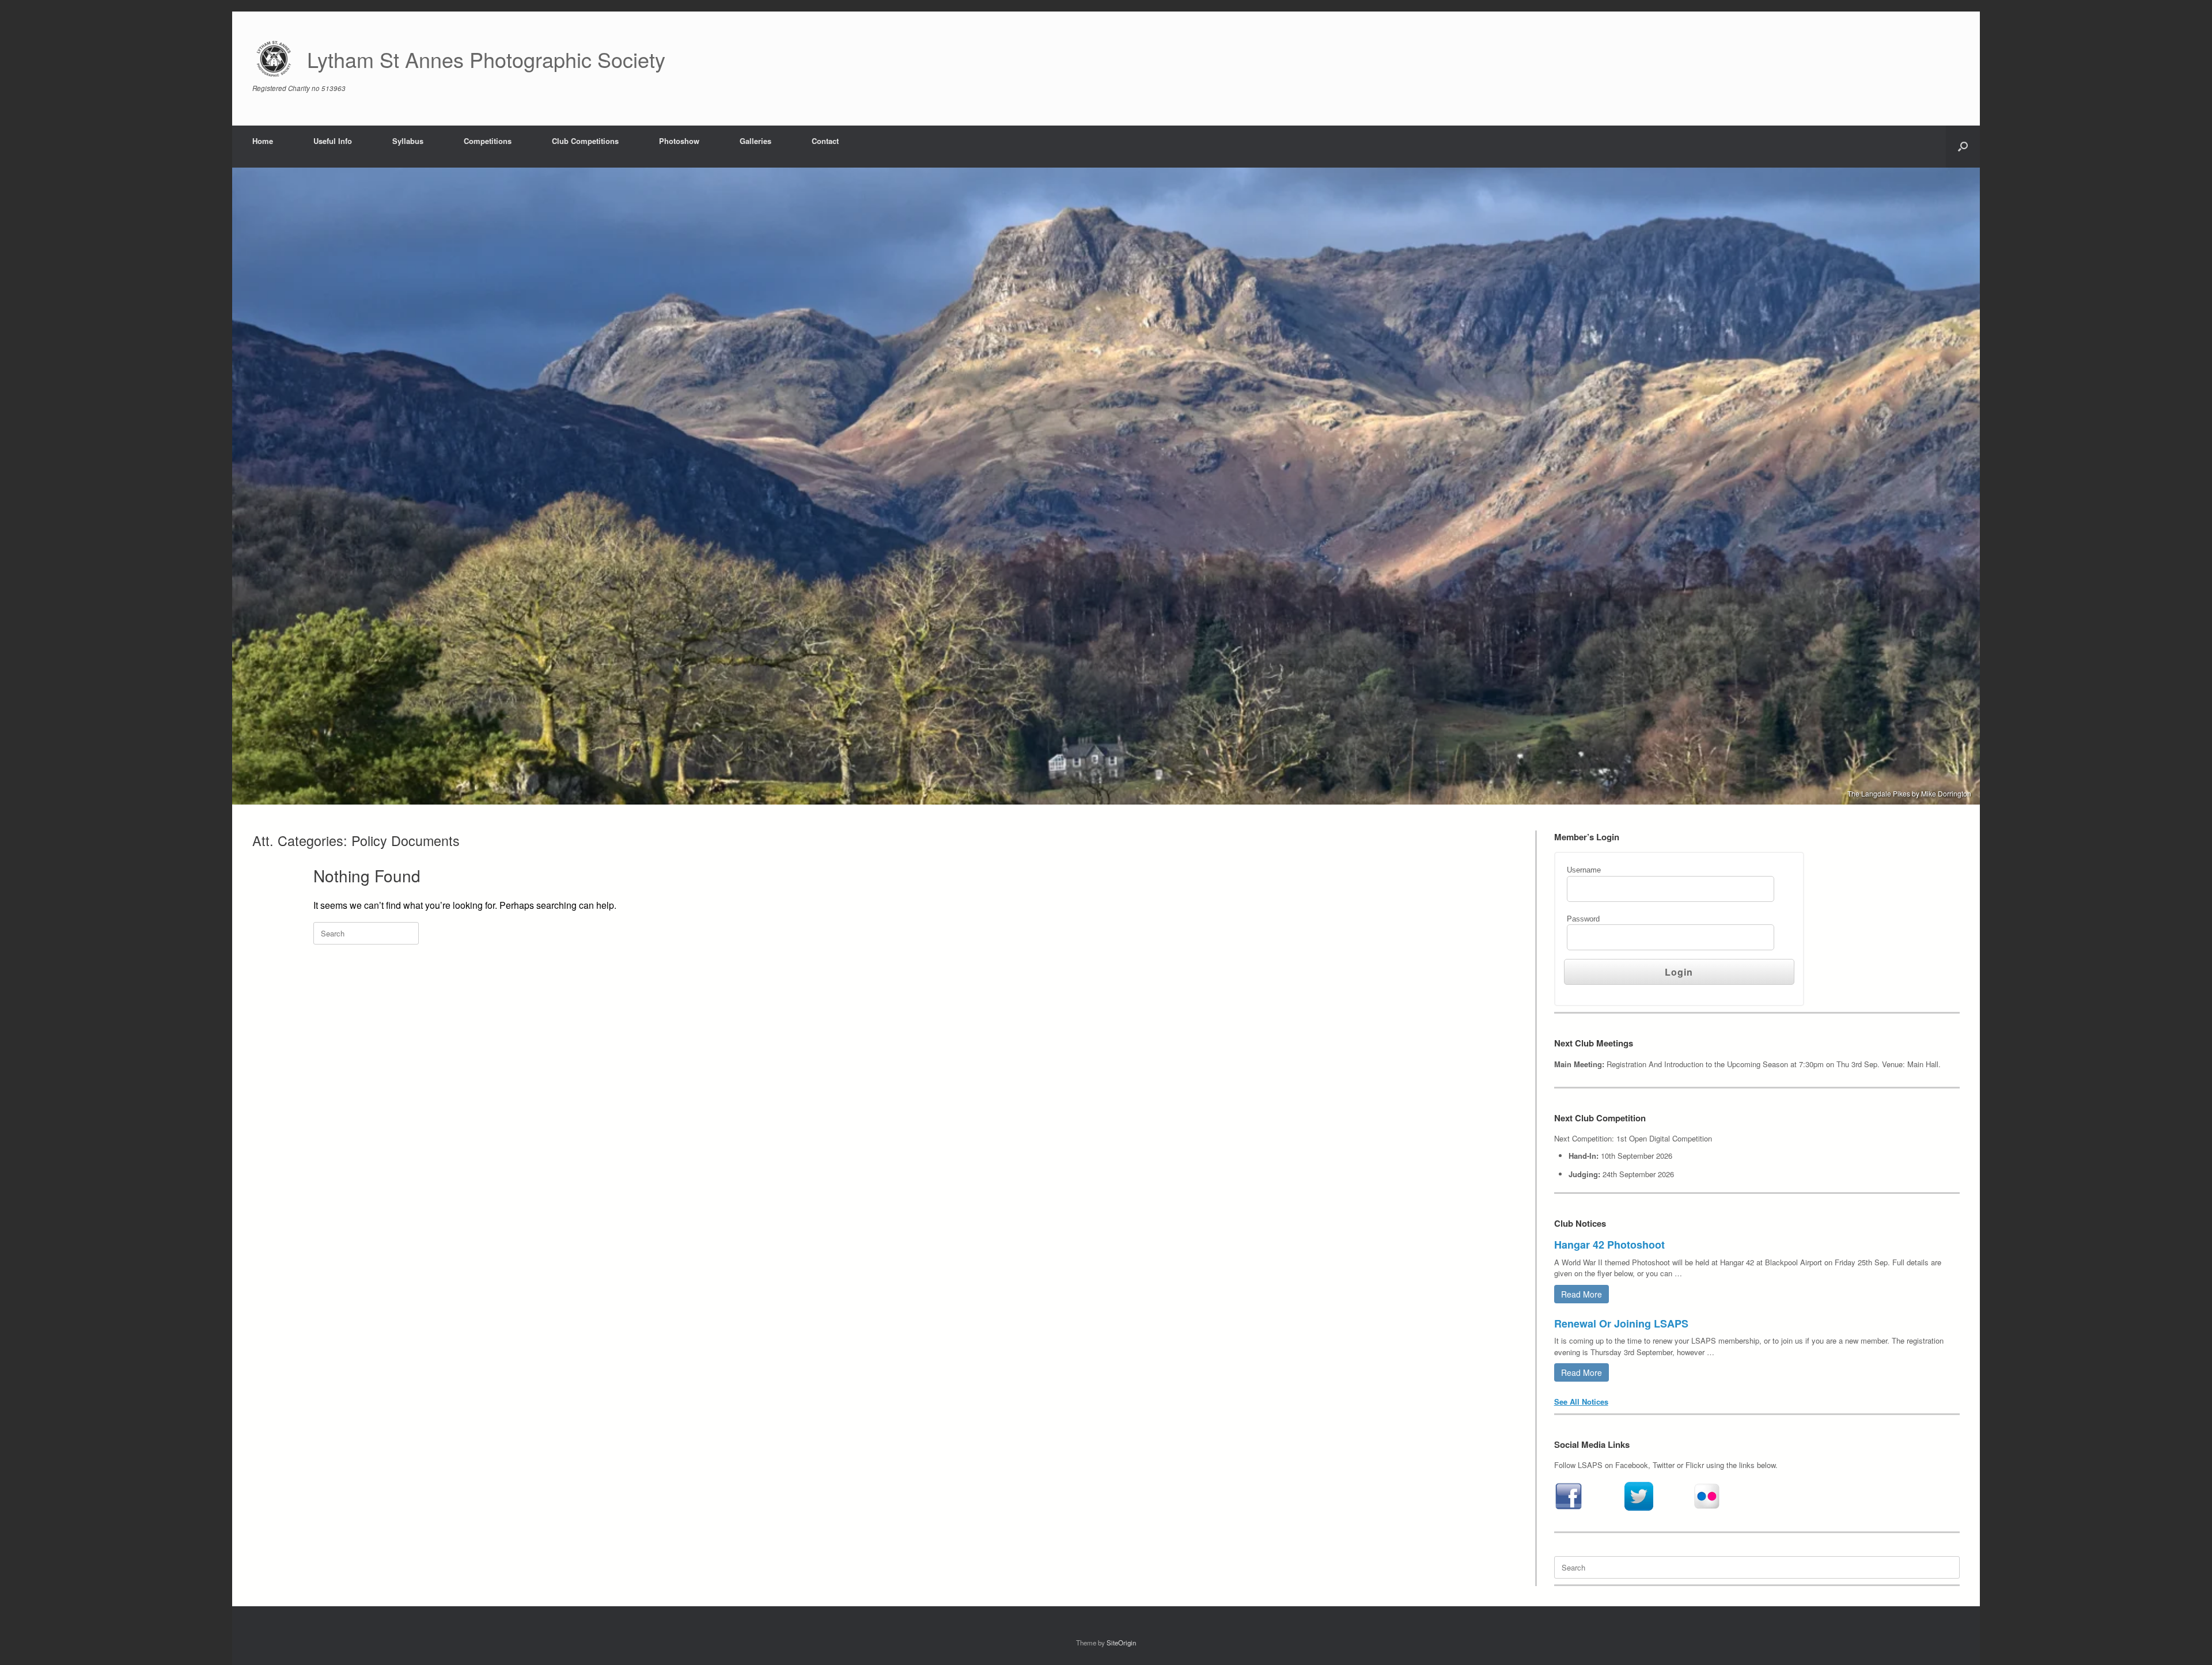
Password (1583, 919)
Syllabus (408, 141)
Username (1584, 870)
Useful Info (333, 141)
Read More (1582, 1294)
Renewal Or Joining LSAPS (1621, 1323)
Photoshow (679, 141)
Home (263, 141)
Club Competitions (585, 141)
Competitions (488, 141)
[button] (1963, 147)
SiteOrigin (1121, 1643)
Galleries (755, 141)
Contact (825, 141)
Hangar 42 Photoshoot (1609, 1245)
